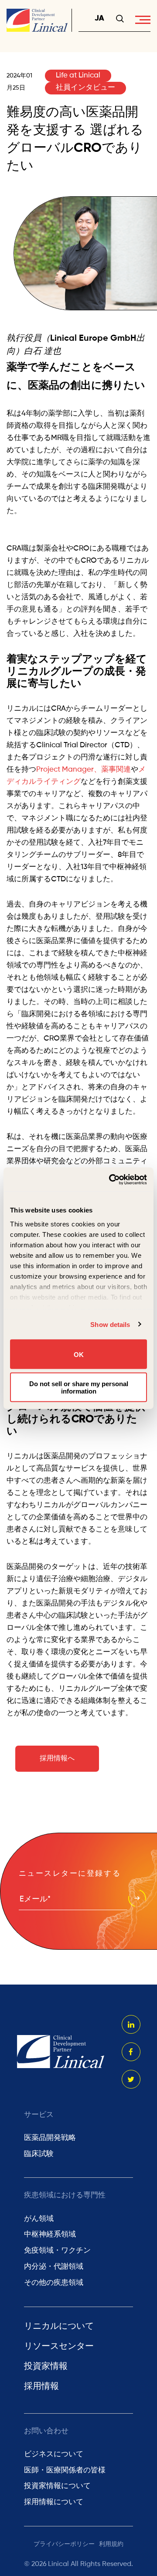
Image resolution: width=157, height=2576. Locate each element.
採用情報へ (57, 1759)
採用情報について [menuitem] (54, 2502)
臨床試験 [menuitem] (39, 2154)
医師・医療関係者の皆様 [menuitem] (65, 2470)
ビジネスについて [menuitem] (54, 2454)
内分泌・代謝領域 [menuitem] (54, 2267)
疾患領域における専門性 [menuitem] (65, 2195)
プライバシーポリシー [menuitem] (64, 2544)
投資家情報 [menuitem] (46, 2367)
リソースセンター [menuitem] (59, 2347)
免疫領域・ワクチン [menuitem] (57, 2251)
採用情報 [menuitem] (41, 2387)
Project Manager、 (69, 770)
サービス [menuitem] (39, 2115)
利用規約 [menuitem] (111, 2544)
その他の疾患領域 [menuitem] (54, 2283)
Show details (110, 1324)
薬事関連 (116, 770)
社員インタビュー (85, 88)
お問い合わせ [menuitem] (46, 2431)
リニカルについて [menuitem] (59, 2327)
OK (79, 1354)
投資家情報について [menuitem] (57, 2486)
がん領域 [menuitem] (39, 2219)
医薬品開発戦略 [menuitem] (50, 2138)
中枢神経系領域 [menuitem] (50, 2235)
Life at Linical (78, 76)
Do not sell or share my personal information (79, 1387)
